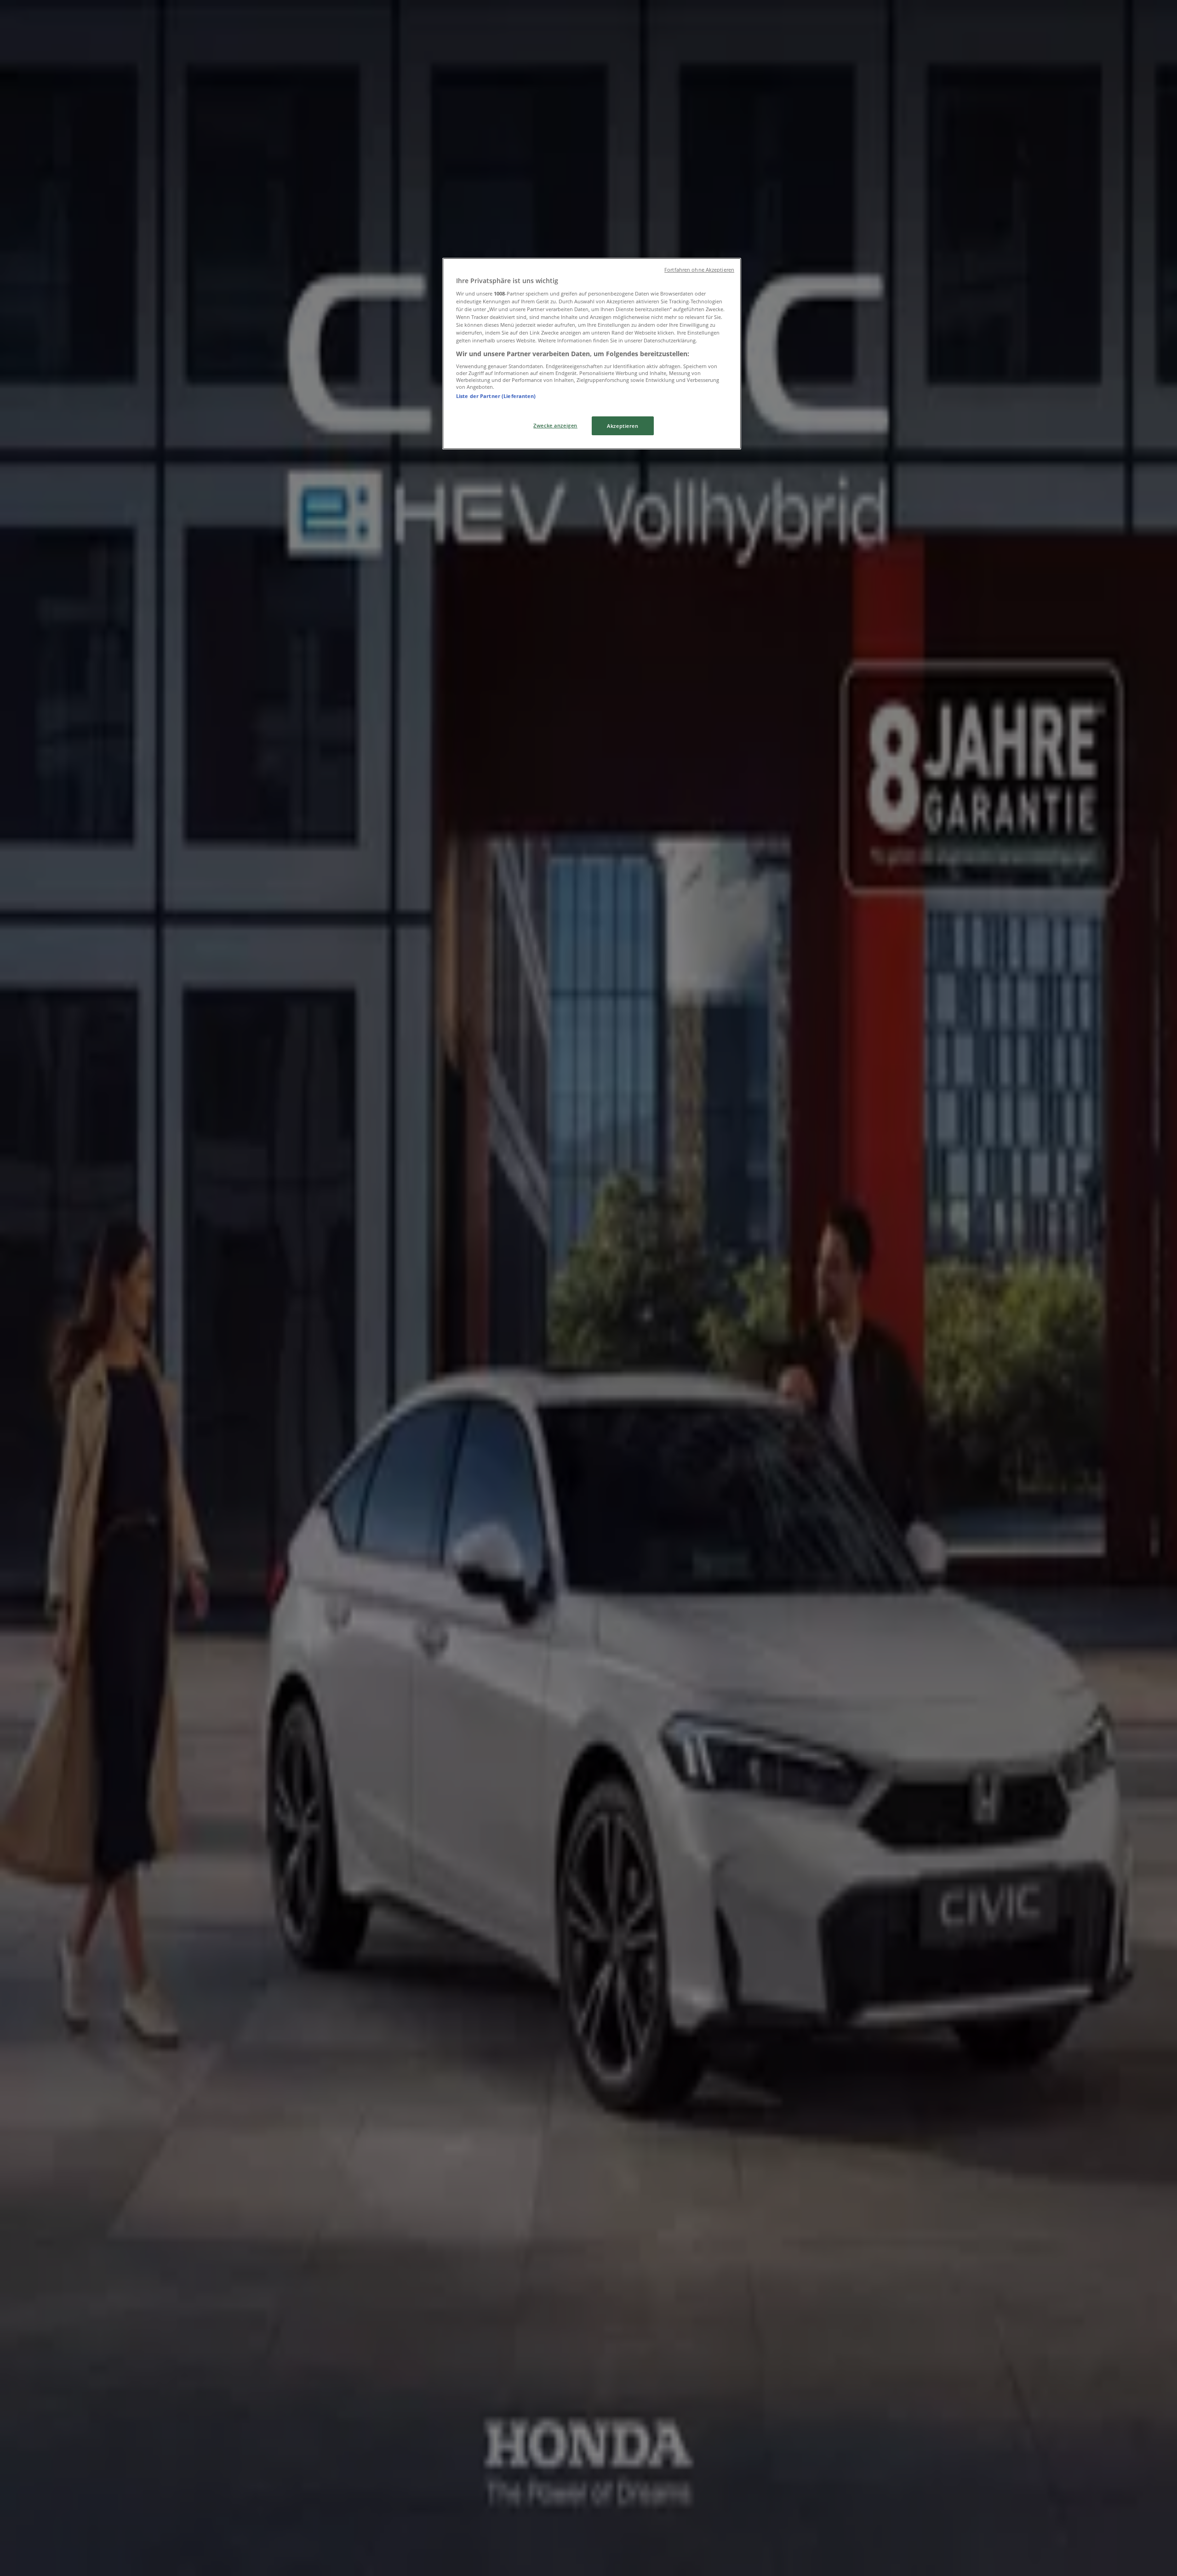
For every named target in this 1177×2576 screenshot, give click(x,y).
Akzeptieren (623, 426)
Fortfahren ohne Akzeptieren (699, 270)
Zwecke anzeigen (555, 425)
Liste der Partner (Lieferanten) (496, 396)
